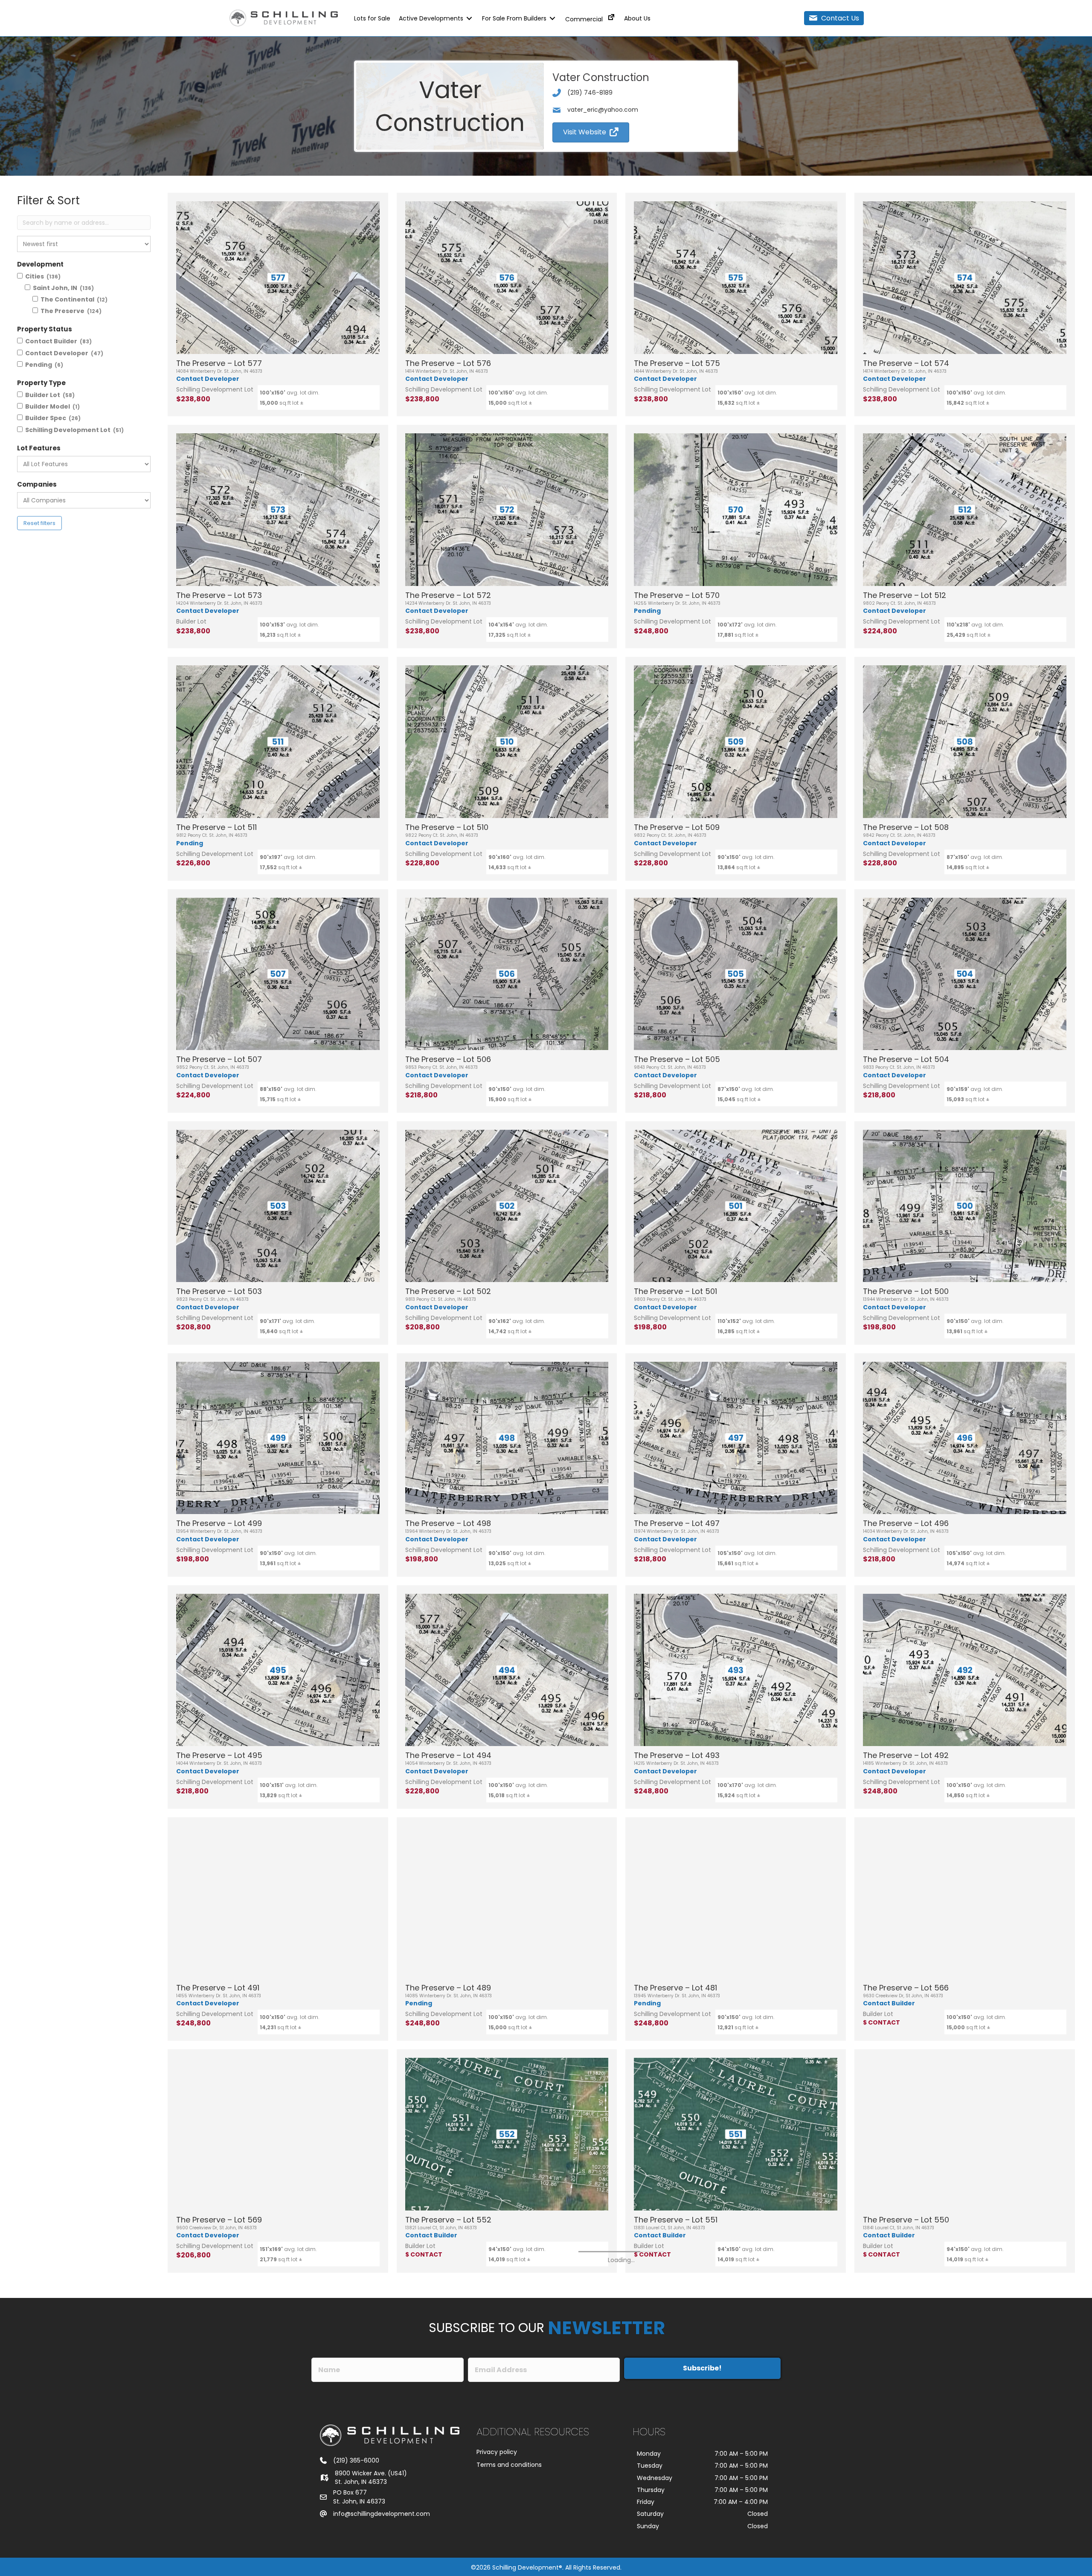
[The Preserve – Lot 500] (965, 1206)
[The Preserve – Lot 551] (736, 2134)
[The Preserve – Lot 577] (278, 278)
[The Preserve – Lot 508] (965, 742)
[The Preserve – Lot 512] (965, 510)
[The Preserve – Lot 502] (507, 1206)
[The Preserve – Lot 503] (278, 1206)
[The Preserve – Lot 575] (736, 278)
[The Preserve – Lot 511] (278, 742)
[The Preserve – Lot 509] (736, 742)
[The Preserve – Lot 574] (965, 278)
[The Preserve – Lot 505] (736, 974)
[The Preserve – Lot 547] (736, 2366)
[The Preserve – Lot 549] (278, 2366)
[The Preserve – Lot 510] (507, 742)
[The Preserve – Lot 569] (278, 2134)
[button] (834, 18)
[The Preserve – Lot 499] (278, 1438)
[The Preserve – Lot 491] (278, 1902)
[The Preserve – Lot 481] (736, 1902)
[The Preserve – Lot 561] (965, 2366)
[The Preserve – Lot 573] (278, 510)
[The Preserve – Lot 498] (507, 1438)
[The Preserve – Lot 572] (507, 510)
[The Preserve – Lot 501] (736, 1206)
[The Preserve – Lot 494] (507, 1670)
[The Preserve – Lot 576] (507, 278)
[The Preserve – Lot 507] (278, 974)
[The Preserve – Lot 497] (736, 1438)
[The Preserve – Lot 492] (965, 1670)
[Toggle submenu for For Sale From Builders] (552, 18)
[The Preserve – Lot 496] (965, 1438)
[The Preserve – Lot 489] (507, 1902)
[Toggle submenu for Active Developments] (469, 18)
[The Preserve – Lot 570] (736, 510)
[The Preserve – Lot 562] (507, 2366)
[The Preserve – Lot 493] (736, 1670)
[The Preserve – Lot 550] (965, 2134)
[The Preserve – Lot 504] (965, 974)
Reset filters (39, 523)
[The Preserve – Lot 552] (507, 2134)
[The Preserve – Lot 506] (507, 974)
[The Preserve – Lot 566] (965, 1902)
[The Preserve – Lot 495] (278, 1670)
